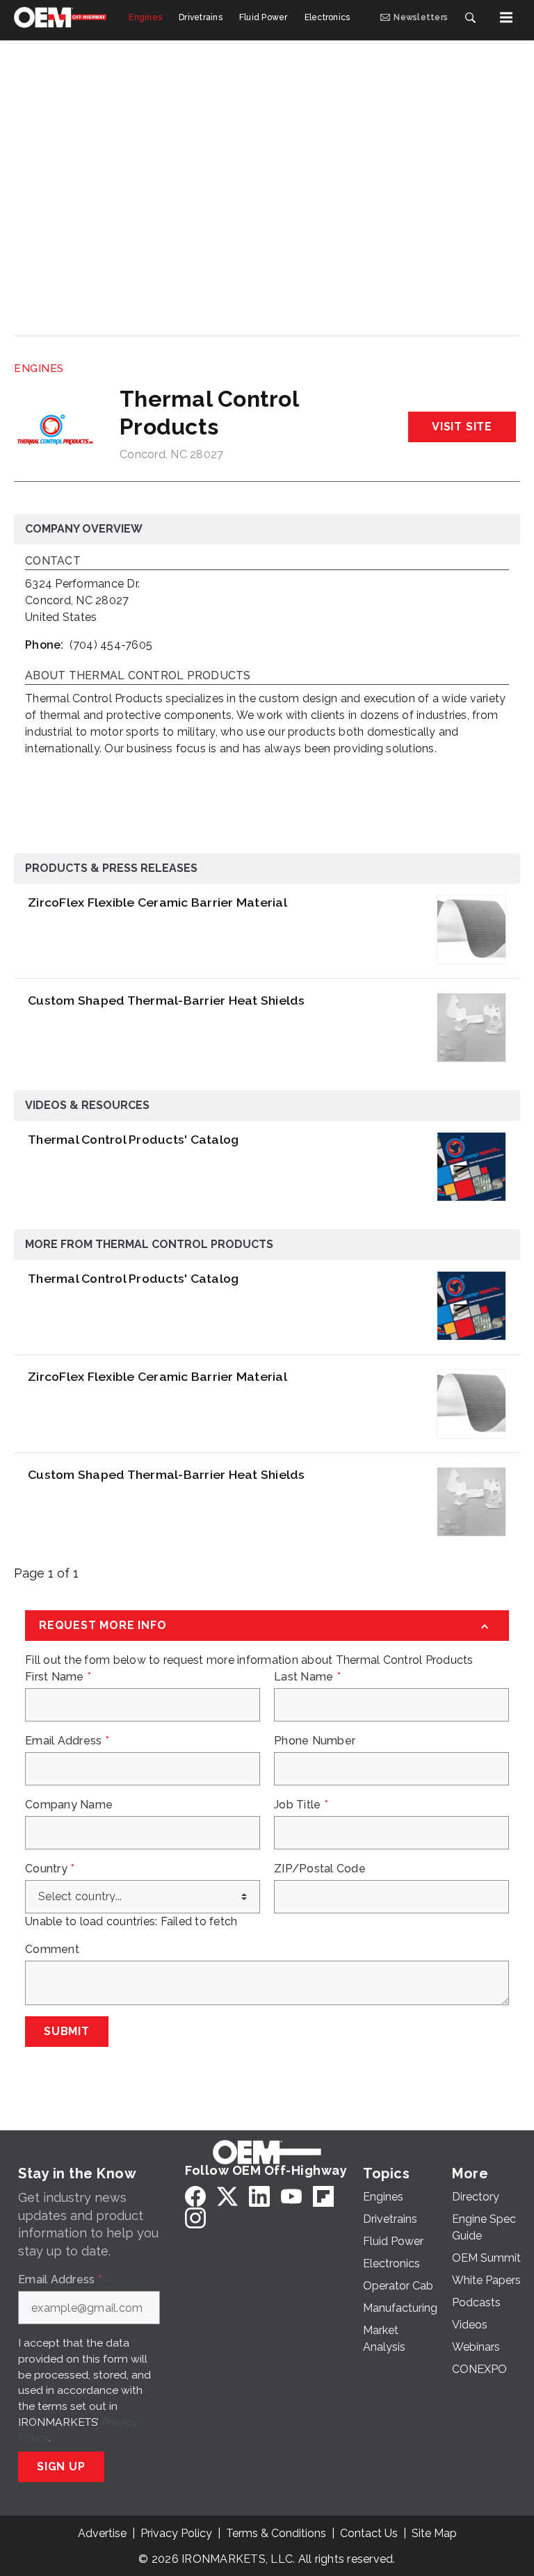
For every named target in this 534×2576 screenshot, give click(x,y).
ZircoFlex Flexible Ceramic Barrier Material (157, 902)
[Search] (470, 17)
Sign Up (61, 2466)
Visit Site (462, 427)
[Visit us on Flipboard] (323, 2196)
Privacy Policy (176, 2533)
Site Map (434, 2533)
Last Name (307, 1677)
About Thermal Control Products (138, 676)
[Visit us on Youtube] (291, 2196)
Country (50, 1869)
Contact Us (369, 2533)
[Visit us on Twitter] (227, 2196)
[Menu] (506, 17)
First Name (58, 1677)
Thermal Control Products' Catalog (133, 1139)
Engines (39, 368)
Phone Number (315, 1741)
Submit (67, 2031)
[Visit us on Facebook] (195, 2196)
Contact (53, 561)
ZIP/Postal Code (320, 1869)
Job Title (301, 1805)
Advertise (102, 2533)
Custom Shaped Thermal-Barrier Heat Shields (167, 1000)
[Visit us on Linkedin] (259, 2196)
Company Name (69, 1805)
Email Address (67, 1741)
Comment (52, 1950)
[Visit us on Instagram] (195, 2218)
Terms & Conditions (276, 2533)
